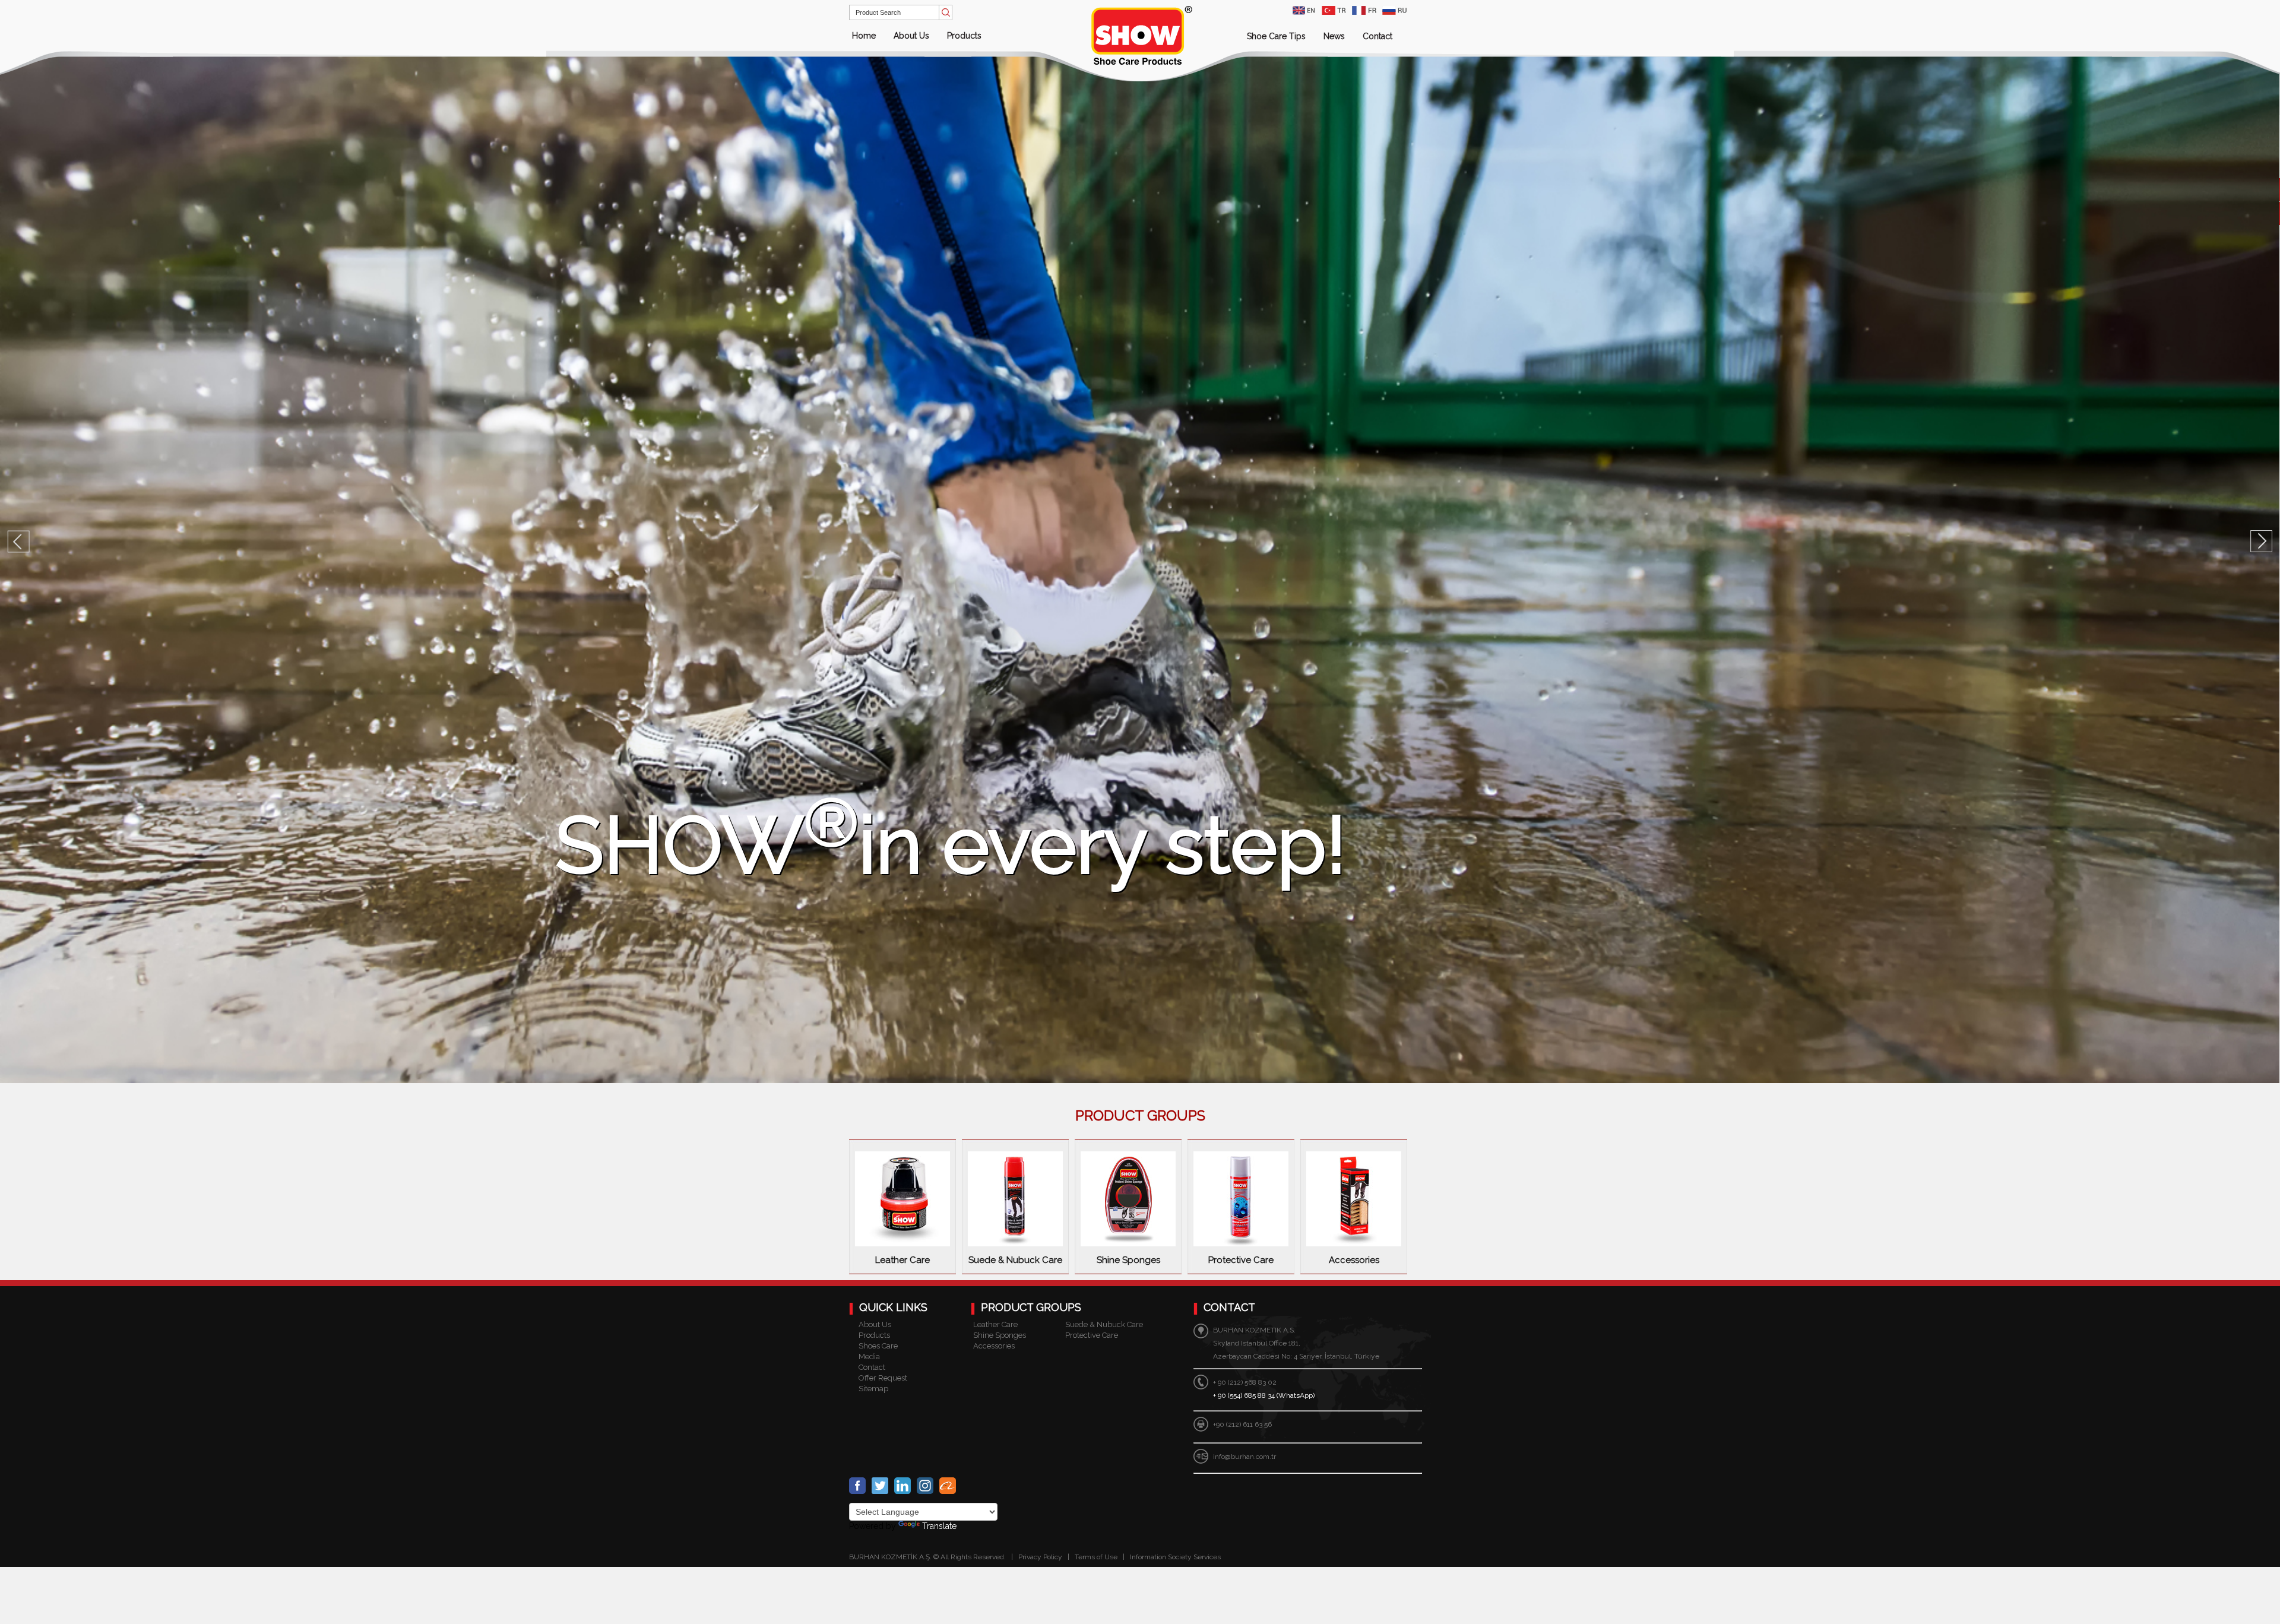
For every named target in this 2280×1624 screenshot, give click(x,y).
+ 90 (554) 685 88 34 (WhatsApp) (1264, 1395)
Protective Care (1092, 1335)
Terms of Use (1097, 1557)
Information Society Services (1175, 1557)
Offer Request (883, 1378)
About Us (911, 36)
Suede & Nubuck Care (1104, 1324)
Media (869, 1357)
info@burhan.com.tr (1244, 1457)
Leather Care (995, 1324)
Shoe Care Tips (1276, 36)
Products (964, 36)
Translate (939, 1526)
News (1334, 36)
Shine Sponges (1000, 1335)
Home (864, 36)
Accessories (994, 1346)
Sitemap (873, 1389)
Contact (1377, 36)
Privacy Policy (1040, 1557)
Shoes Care (878, 1346)
